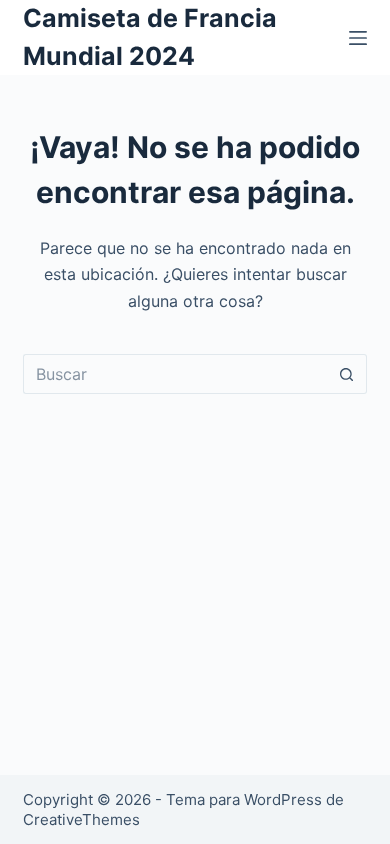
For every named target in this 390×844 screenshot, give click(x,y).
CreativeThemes (81, 819)
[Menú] (358, 38)
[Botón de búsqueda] (347, 374)
